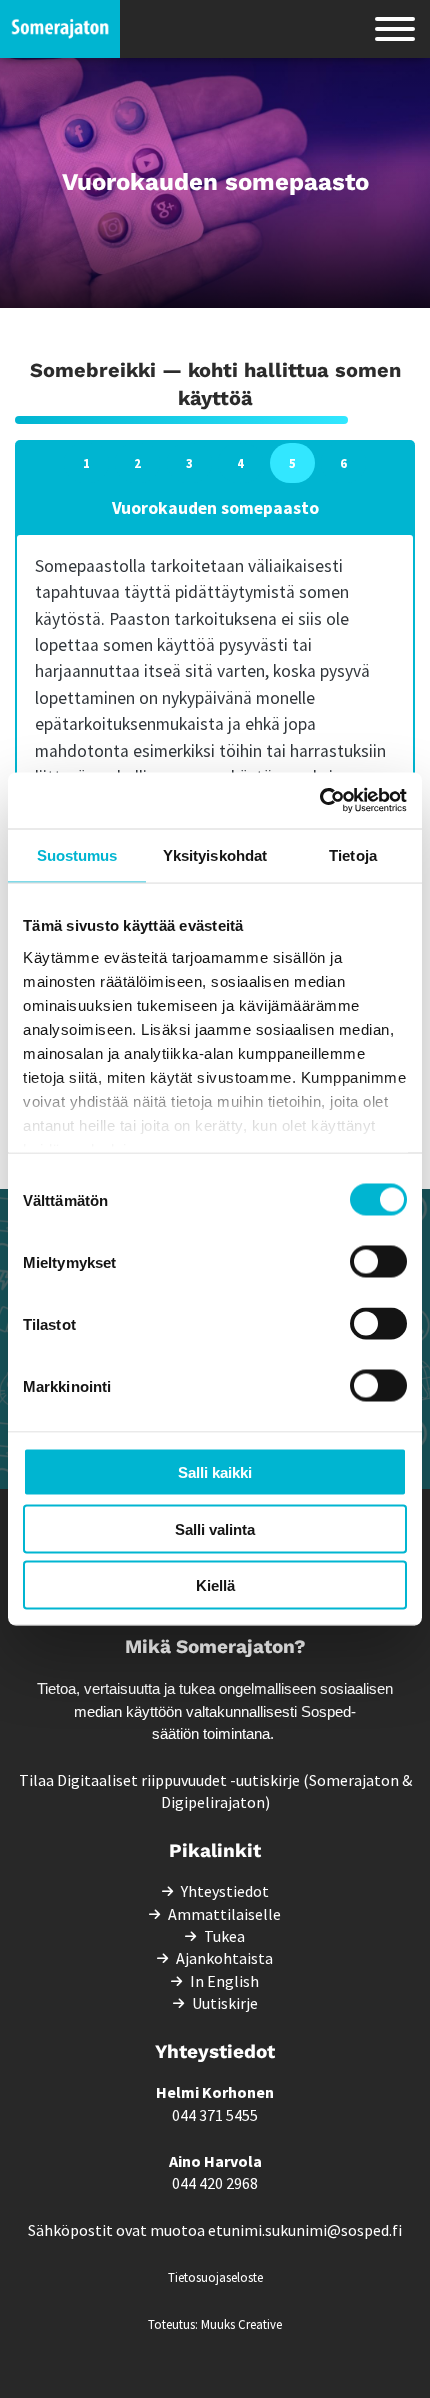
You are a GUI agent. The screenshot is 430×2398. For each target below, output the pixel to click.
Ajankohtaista (224, 1958)
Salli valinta (215, 1528)
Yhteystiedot (225, 1891)
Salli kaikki (215, 1472)
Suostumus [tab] (77, 854)
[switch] (378, 1262)
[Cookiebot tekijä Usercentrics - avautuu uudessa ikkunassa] (319, 801)
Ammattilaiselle (224, 1914)
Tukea (224, 1936)
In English (224, 1981)
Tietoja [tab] (353, 854)
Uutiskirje (225, 2003)
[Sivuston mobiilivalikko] (395, 29)
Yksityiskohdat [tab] (215, 854)
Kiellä (215, 1585)
